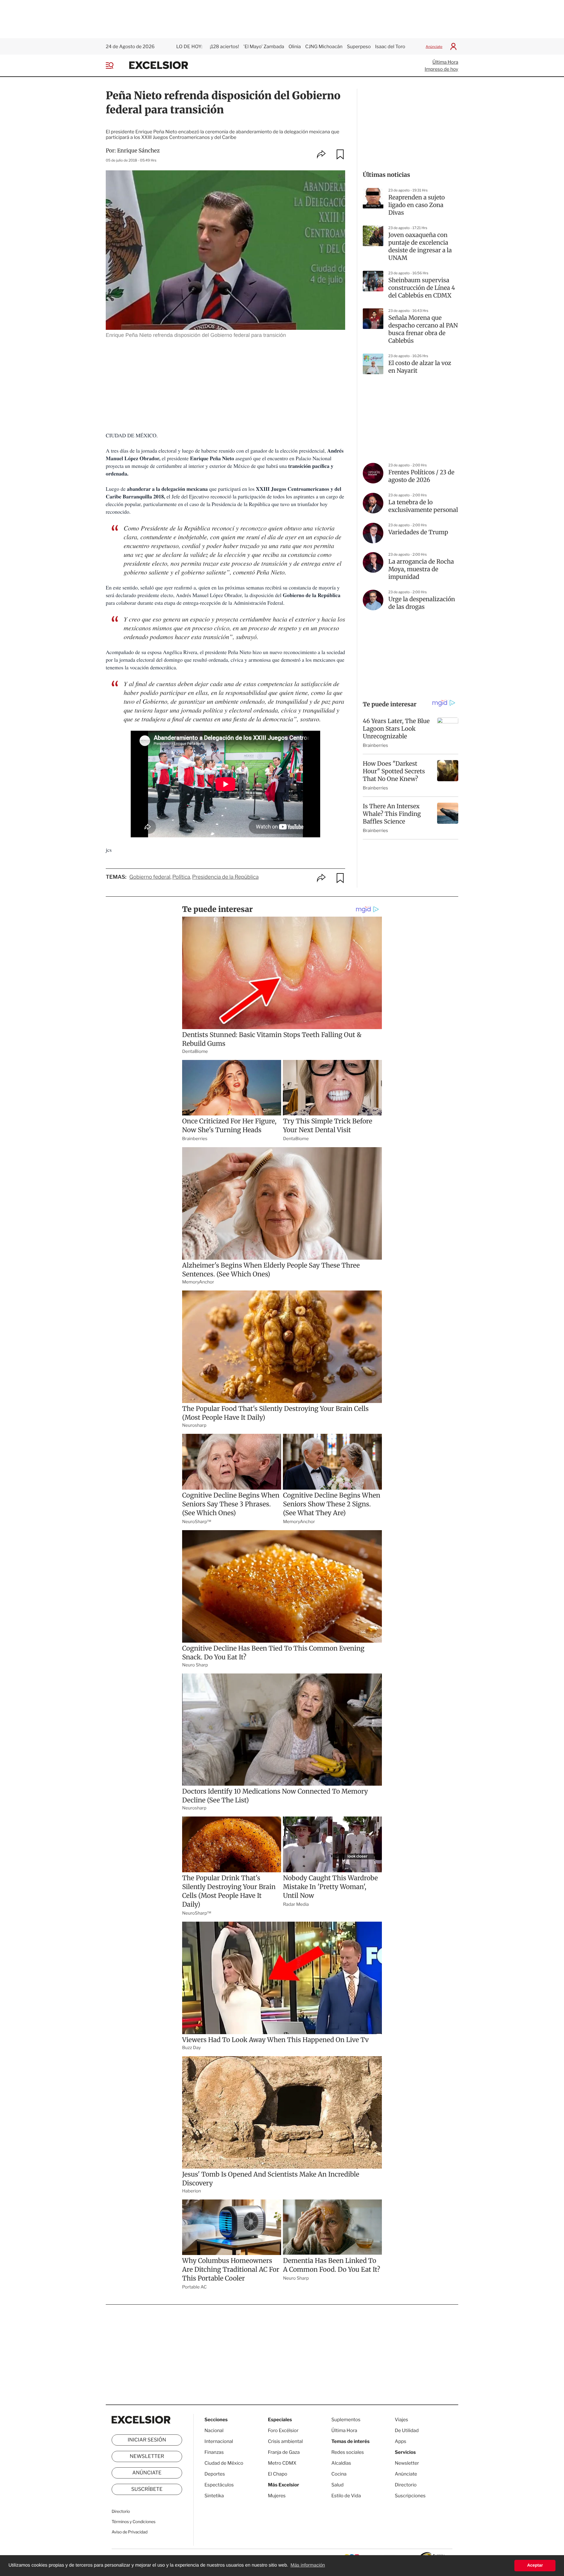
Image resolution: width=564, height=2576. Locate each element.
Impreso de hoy (442, 69)
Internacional (219, 2441)
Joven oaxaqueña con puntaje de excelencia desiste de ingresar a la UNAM (420, 247)
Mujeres (277, 2496)
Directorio (121, 2512)
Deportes (215, 2474)
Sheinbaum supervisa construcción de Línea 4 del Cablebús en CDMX (422, 288)
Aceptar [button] (535, 2565)
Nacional (214, 2430)
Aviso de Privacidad (130, 2532)
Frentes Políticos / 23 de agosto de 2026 (421, 476)
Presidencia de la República (225, 877)
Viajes (401, 2420)
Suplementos (346, 2420)
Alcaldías (341, 2463)
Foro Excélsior (284, 2430)
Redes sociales (348, 2452)
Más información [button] (308, 2565)
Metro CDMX (282, 2463)
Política (181, 877)
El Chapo (278, 2474)
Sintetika (214, 2496)
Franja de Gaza (284, 2452)
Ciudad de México (224, 2463)
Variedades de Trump (418, 532)
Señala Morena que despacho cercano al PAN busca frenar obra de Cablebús (423, 329)
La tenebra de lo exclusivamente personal (423, 506)
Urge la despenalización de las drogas (422, 603)
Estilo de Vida (346, 2496)
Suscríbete (147, 2489)
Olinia (295, 47)
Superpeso (359, 47)
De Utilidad (407, 2430)
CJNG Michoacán (324, 47)
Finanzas (214, 2452)
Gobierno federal (150, 877)
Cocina (339, 2474)
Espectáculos (219, 2485)
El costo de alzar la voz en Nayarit (420, 367)
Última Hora (445, 62)
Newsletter (147, 2456)
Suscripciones (410, 2496)
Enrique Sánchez (139, 151)
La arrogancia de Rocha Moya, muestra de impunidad (421, 569)
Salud (338, 2485)
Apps (401, 2441)
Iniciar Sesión (147, 2440)
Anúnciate (434, 47)
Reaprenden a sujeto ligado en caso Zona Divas (417, 205)
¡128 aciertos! (224, 47)
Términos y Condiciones (134, 2522)
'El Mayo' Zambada (264, 47)
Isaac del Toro (390, 47)
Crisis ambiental (285, 2441)
